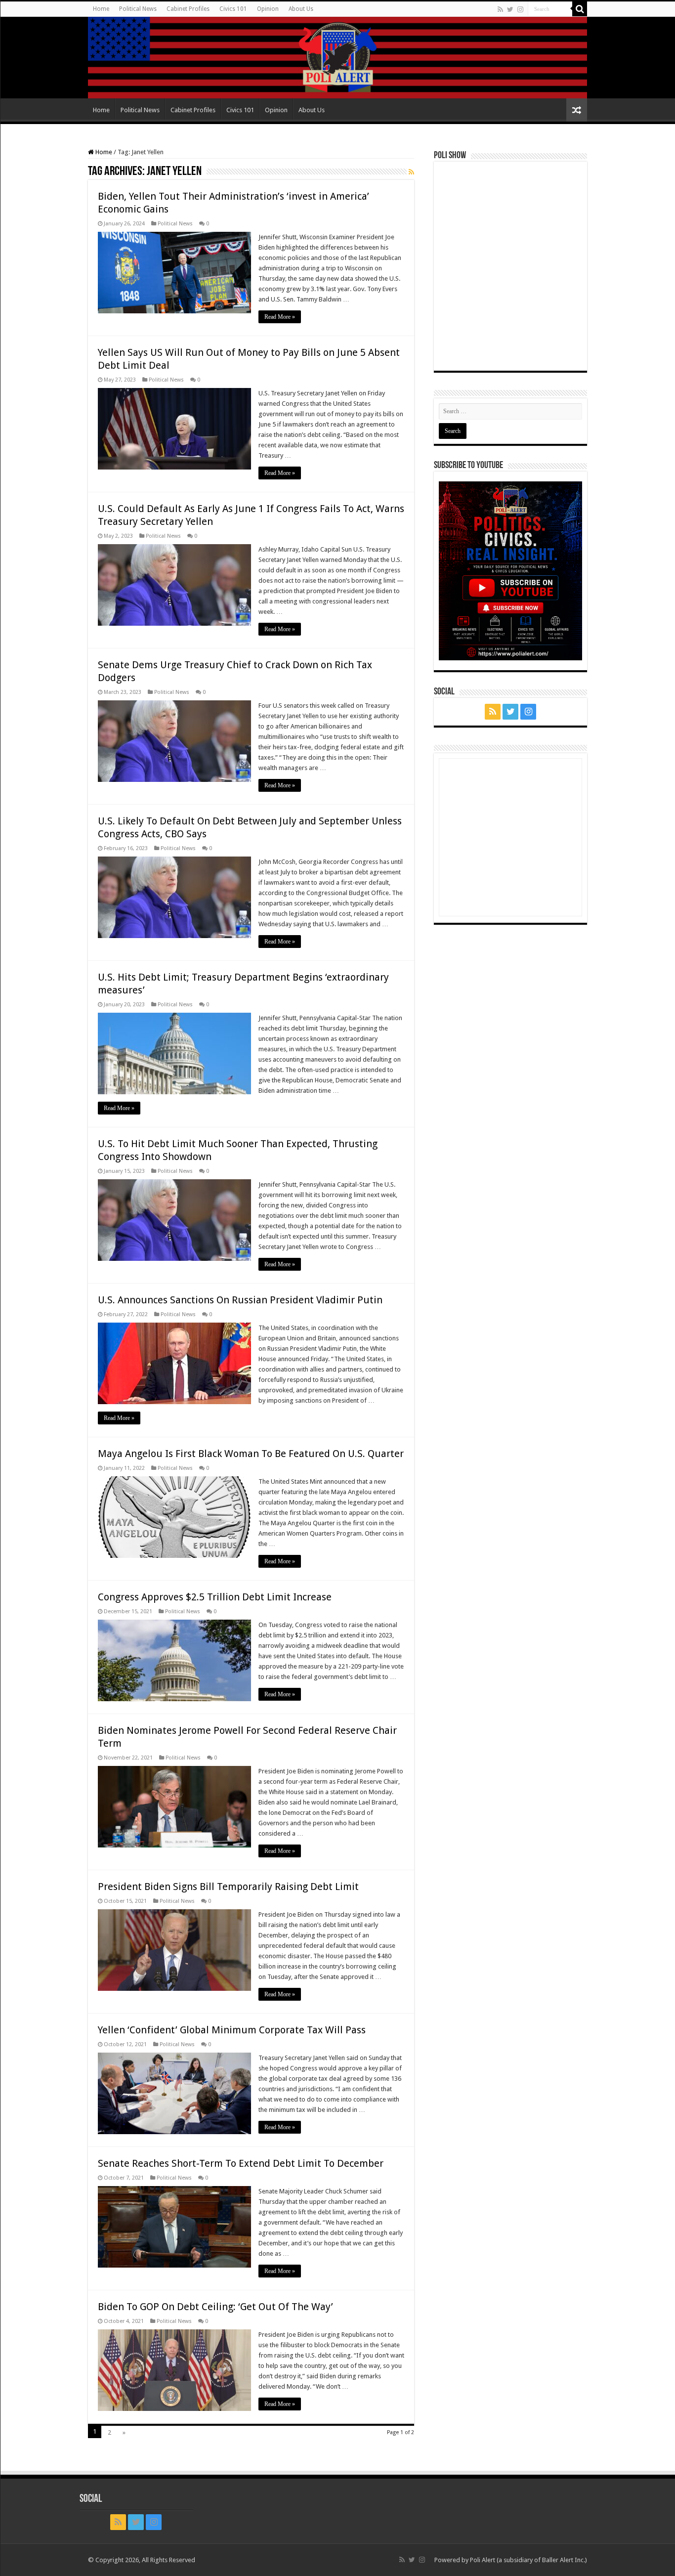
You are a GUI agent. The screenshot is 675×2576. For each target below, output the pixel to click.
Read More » (280, 317)
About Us (301, 9)
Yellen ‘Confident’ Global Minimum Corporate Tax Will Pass (232, 2030)
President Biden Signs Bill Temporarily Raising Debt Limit (228, 1887)
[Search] (580, 9)
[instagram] (520, 9)
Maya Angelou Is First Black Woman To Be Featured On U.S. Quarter (251, 1454)
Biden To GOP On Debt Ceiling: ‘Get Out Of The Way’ (215, 2307)
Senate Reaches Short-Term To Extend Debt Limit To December (241, 2163)
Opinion (268, 9)
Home (101, 9)
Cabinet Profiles (188, 9)
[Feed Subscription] (411, 172)
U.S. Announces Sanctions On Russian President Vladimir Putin (240, 1300)
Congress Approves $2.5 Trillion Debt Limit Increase (215, 1597)
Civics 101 (233, 9)
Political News (138, 9)
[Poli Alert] (337, 58)
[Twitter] (510, 9)
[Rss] (500, 9)
